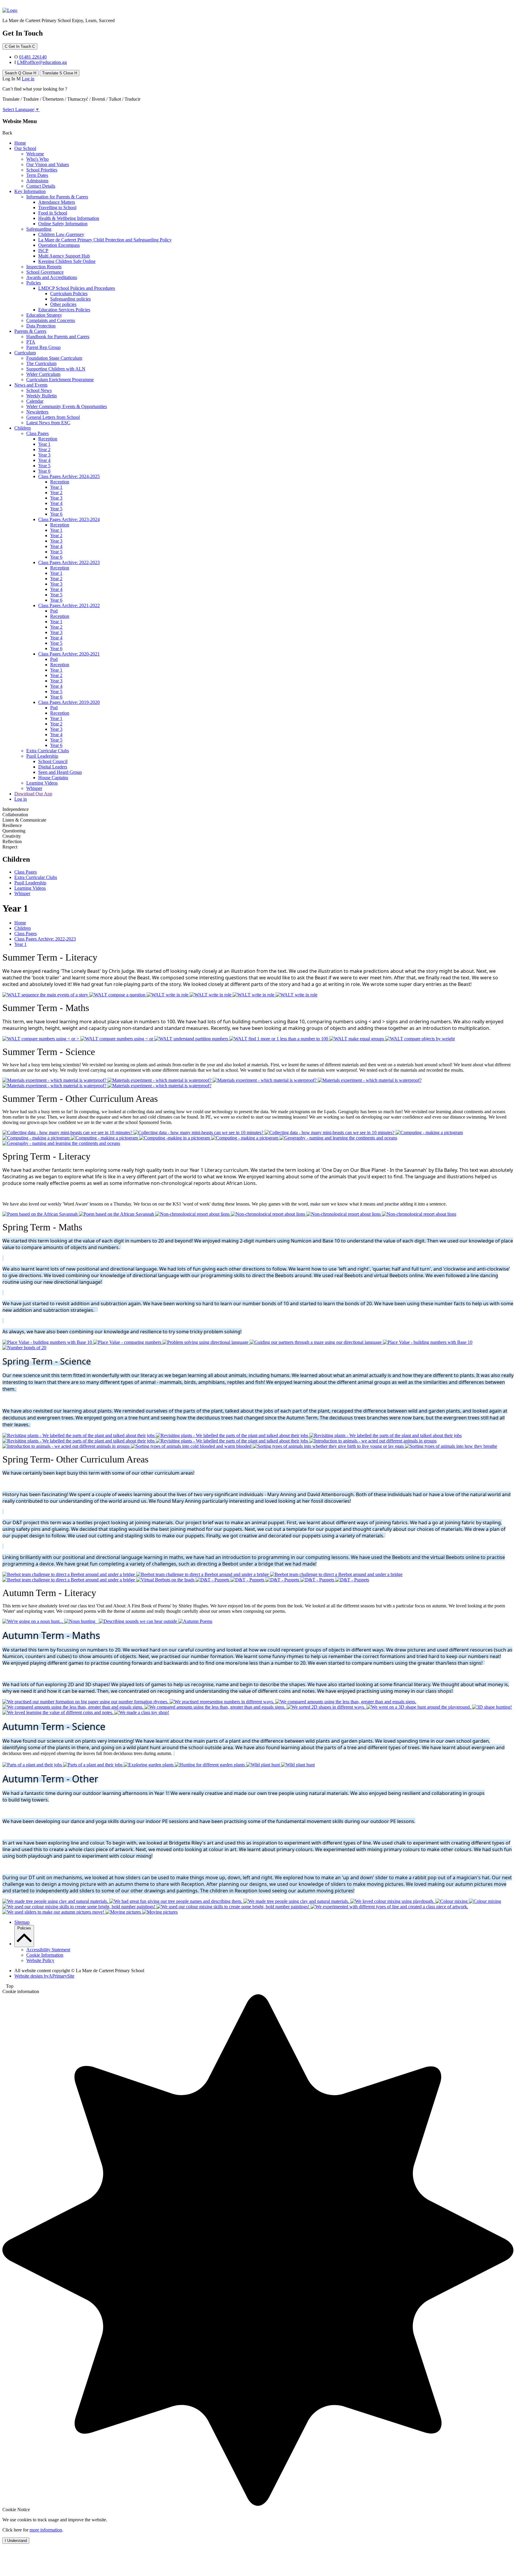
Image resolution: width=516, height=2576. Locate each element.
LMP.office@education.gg (42, 62)
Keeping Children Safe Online (67, 261)
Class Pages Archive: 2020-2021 (69, 654)
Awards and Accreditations (52, 277)
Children (23, 428)
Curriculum (25, 353)
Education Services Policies (64, 310)
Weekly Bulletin (42, 396)
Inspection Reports (44, 267)
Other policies (63, 304)
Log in (28, 79)
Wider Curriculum (43, 374)
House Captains (53, 778)
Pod (54, 611)
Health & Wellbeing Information (69, 218)
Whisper (34, 788)
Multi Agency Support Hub (64, 256)
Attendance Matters (57, 202)
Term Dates (37, 175)
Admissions (37, 181)
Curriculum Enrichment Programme (60, 380)
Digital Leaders (53, 767)
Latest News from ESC (48, 423)
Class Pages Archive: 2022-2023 (69, 562)
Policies (34, 283)
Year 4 (44, 460)
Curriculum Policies (69, 294)
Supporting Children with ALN (56, 369)
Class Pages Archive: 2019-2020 (69, 702)
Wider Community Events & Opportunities (67, 406)
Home (20, 143)
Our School (25, 148)
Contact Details (41, 186)
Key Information (30, 191)
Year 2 (44, 450)
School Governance (45, 272)
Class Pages (37, 433)
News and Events (31, 385)
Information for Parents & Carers (57, 197)
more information (46, 2530)
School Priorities (42, 170)
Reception (48, 439)
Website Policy (40, 1960)
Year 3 (44, 455)
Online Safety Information (63, 224)
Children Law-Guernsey (61, 234)
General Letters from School (53, 417)
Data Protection (41, 326)
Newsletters (37, 412)
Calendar (35, 401)
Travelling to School (57, 207)
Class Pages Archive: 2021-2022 (69, 605)
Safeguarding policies (70, 299)
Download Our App (33, 794)
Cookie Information (45, 1955)
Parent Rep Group (43, 347)
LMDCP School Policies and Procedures (77, 288)
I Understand (16, 2541)
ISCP (43, 251)
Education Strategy (44, 315)
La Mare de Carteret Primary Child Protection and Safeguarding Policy (105, 240)
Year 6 (44, 471)
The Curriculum (41, 363)
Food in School (53, 213)
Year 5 (44, 466)
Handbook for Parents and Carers (58, 337)
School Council (53, 761)
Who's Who (37, 159)
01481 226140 (33, 57)
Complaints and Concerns (51, 320)
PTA (31, 342)
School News (39, 390)
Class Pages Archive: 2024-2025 (69, 476)
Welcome (35, 154)
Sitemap (22, 1922)
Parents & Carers (30, 331)
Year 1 (44, 444)
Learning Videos (42, 783)
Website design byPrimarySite (44, 1976)
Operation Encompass (59, 245)
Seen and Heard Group (60, 772)
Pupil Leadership (42, 756)
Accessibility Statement (48, 1950)
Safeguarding (39, 229)
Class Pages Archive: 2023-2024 (69, 519)
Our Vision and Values (48, 164)
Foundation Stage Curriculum (54, 358)
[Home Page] (10, 10)
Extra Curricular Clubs (48, 751)
